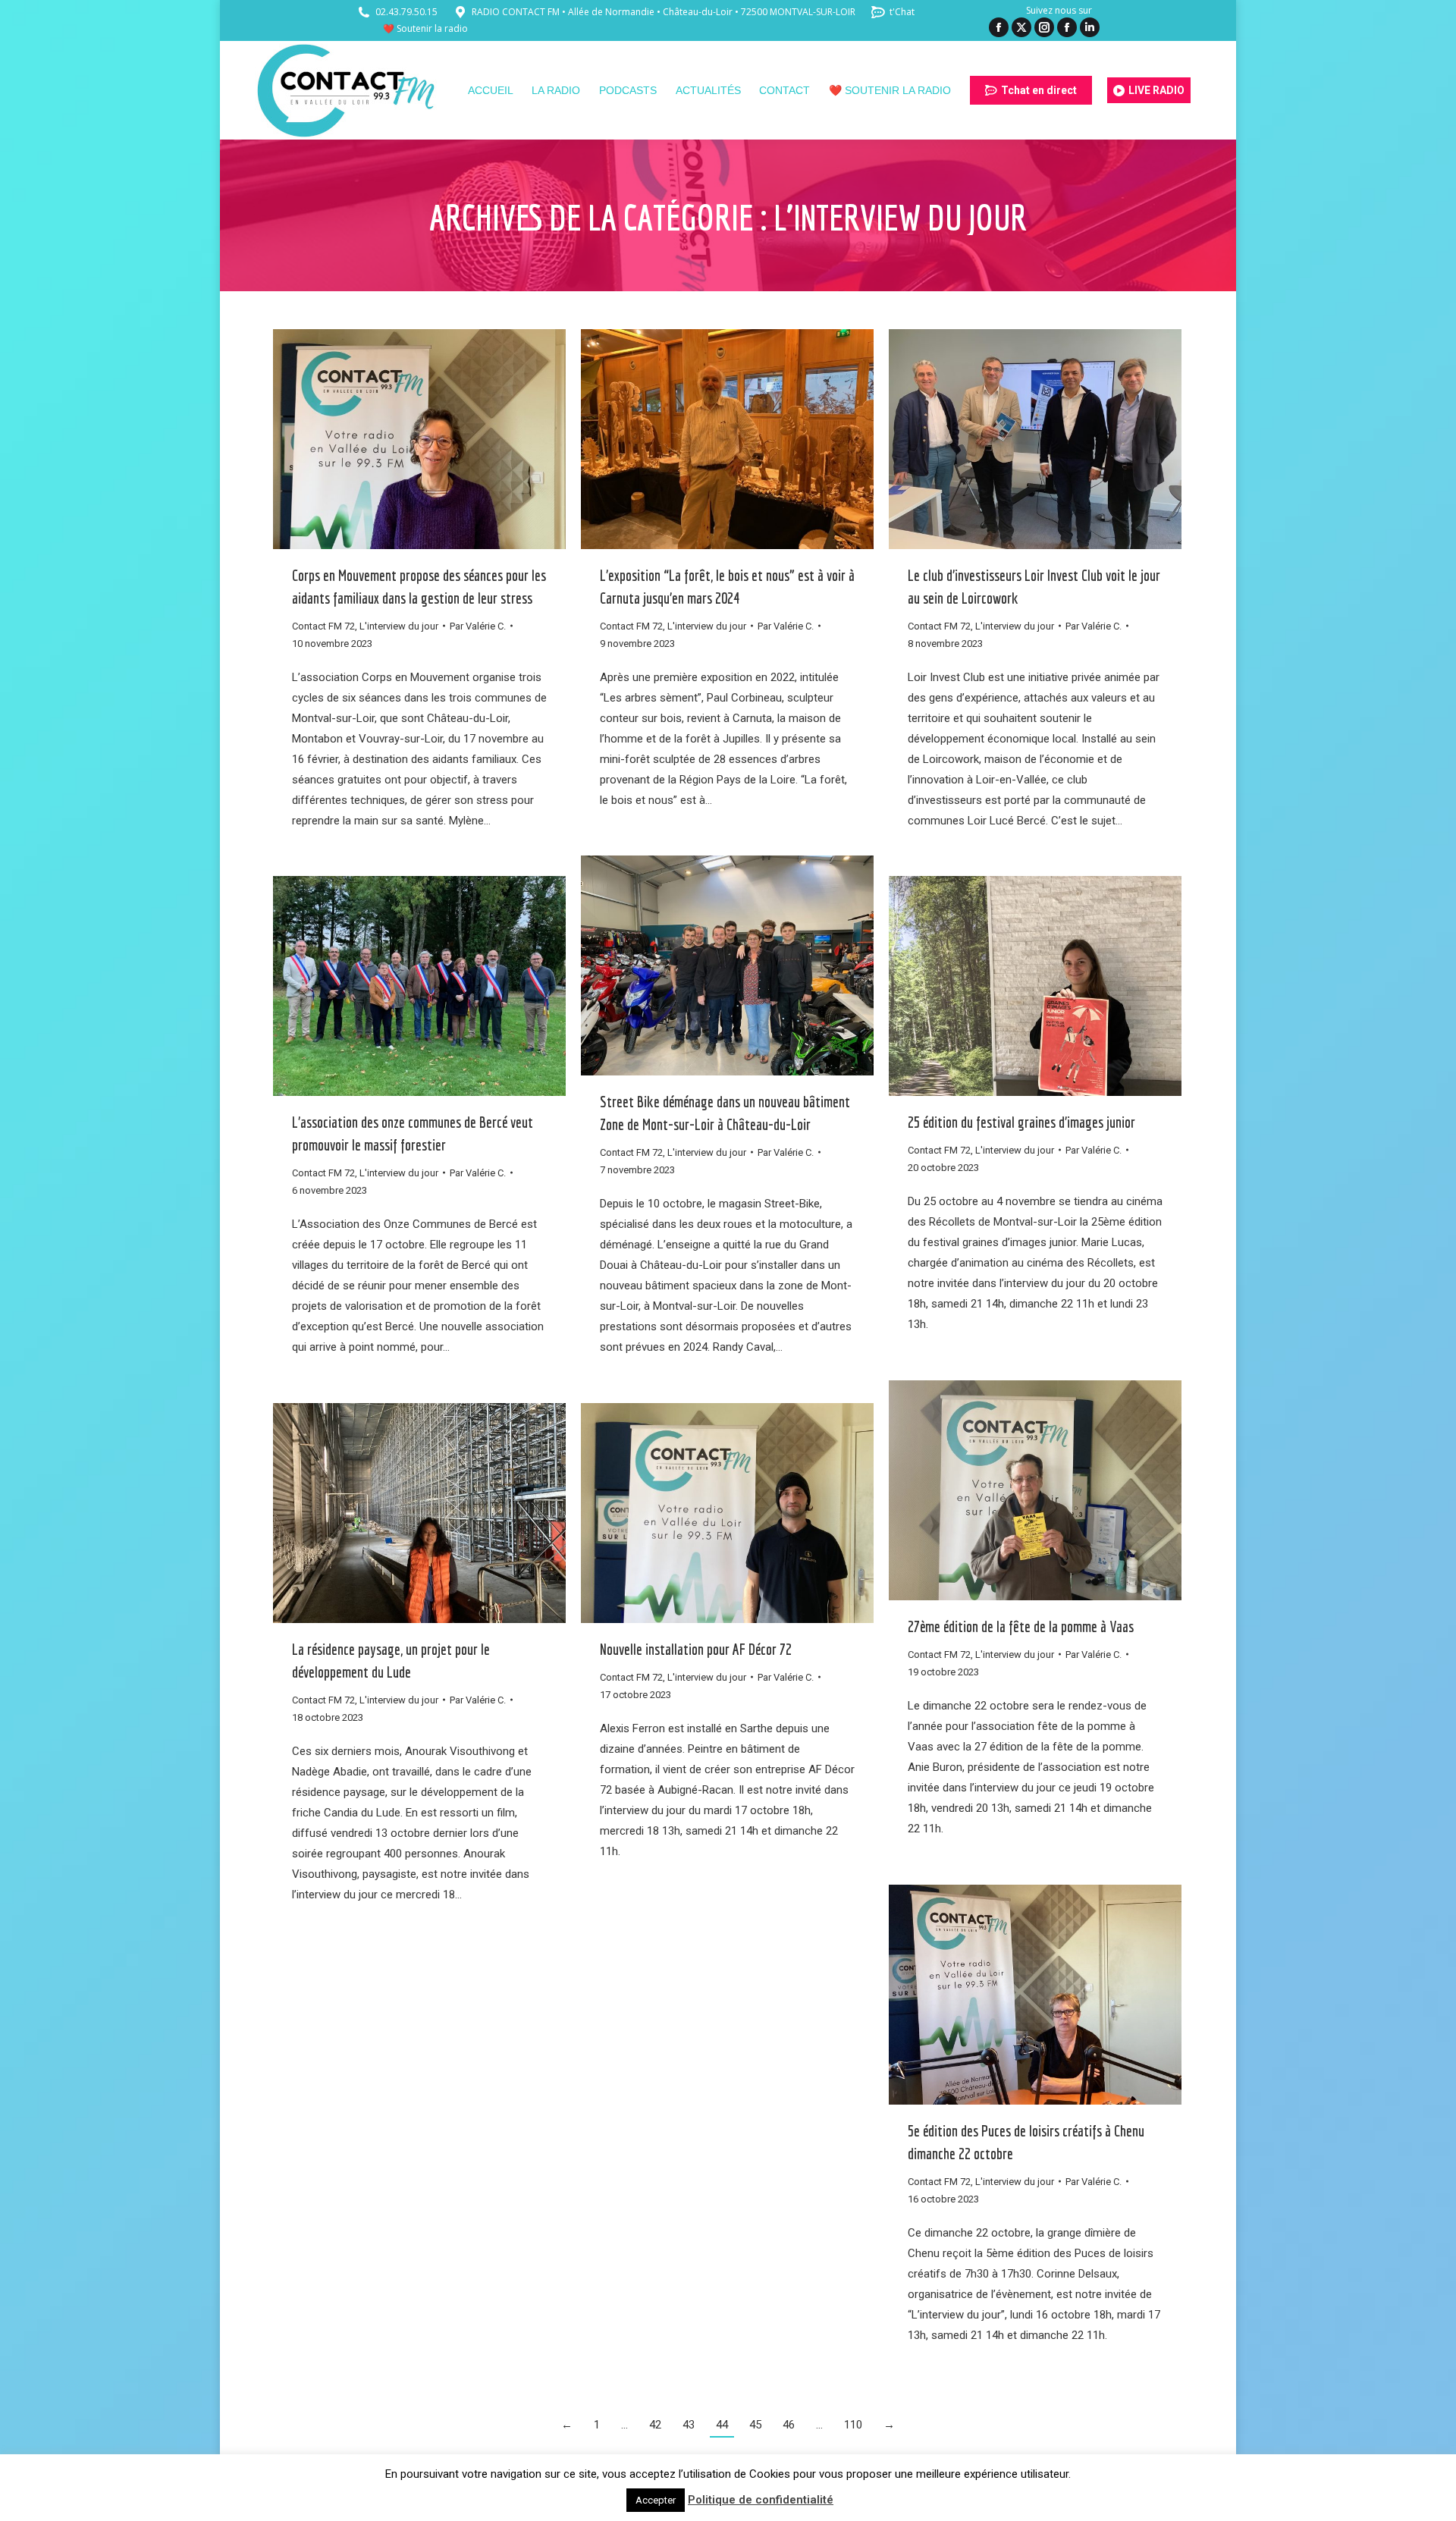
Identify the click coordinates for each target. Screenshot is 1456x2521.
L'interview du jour (399, 626)
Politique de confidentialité (761, 2500)
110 (853, 2425)
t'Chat (902, 12)
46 (789, 2425)
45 (755, 2425)
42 (655, 2425)
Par (478, 626)
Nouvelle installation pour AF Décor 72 (696, 1649)
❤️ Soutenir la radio (425, 28)
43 (689, 2425)
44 (722, 2425)
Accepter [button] (656, 2500)
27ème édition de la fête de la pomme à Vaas (1021, 1626)
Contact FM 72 (323, 626)
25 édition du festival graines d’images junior (1021, 1122)
